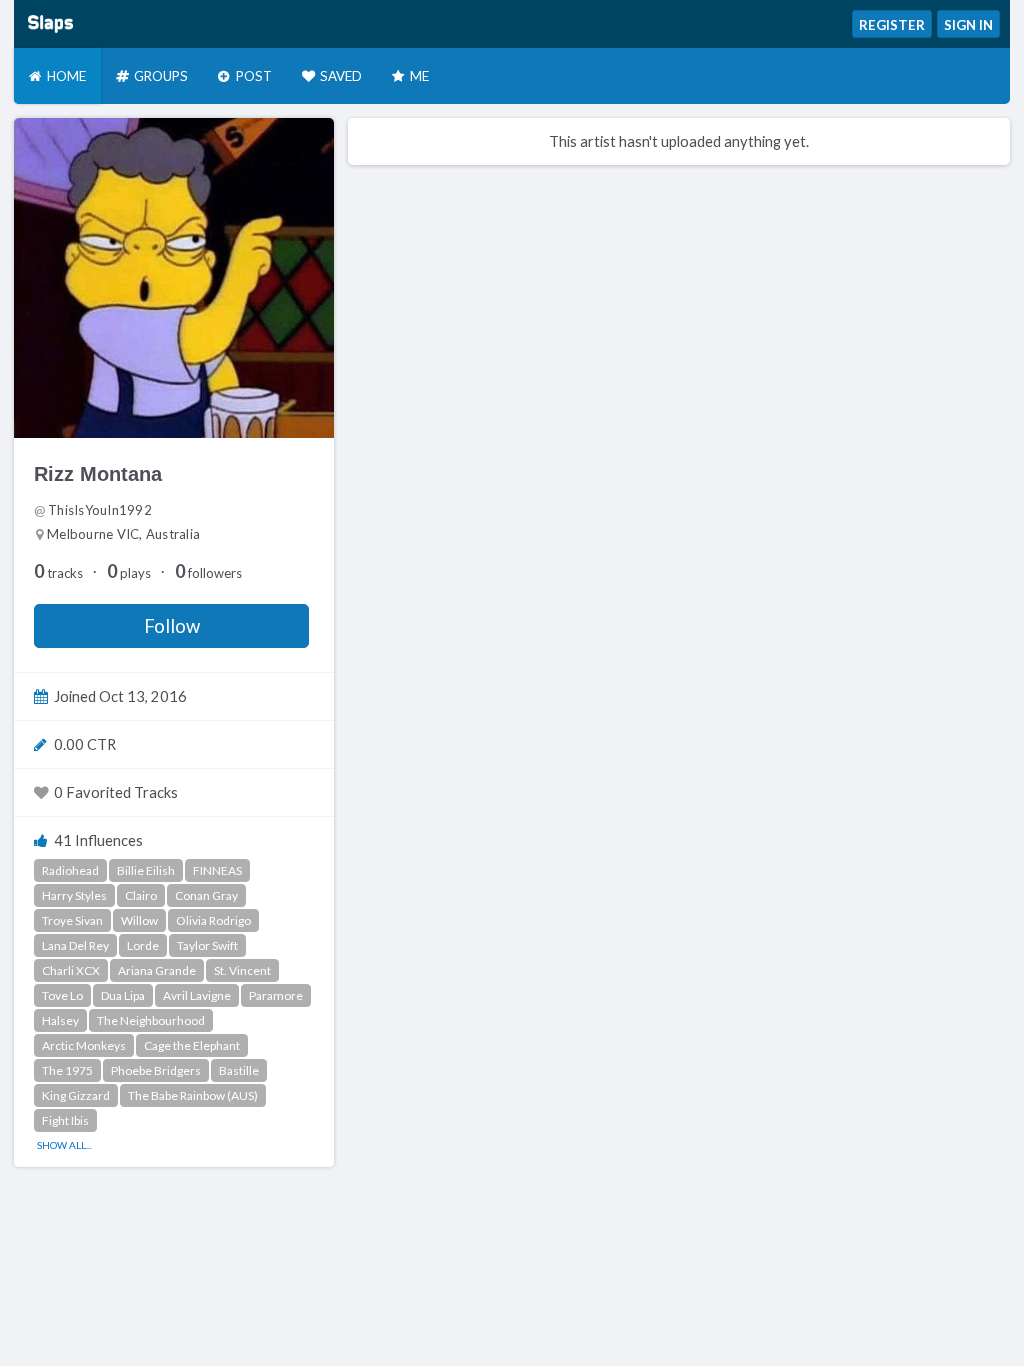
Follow (172, 626)
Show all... (64, 1145)
